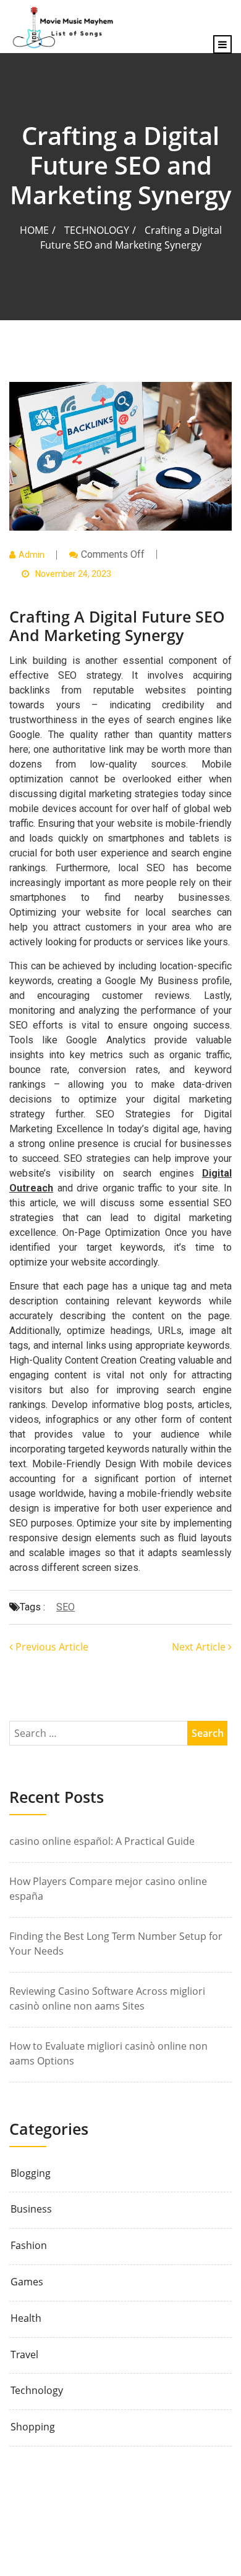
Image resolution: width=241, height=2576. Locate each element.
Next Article (200, 1647)
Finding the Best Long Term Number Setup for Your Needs (116, 1944)
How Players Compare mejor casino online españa (108, 1889)
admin (32, 555)
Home (34, 230)
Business (31, 2209)
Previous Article (51, 1647)
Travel (24, 2355)
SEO (66, 1607)
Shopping (33, 2427)
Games (27, 2282)
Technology (97, 230)
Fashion (29, 2246)
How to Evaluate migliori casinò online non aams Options (108, 2053)
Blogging (31, 2173)
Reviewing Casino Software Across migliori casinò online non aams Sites (107, 1998)
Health (26, 2318)
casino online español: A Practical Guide (102, 1841)
